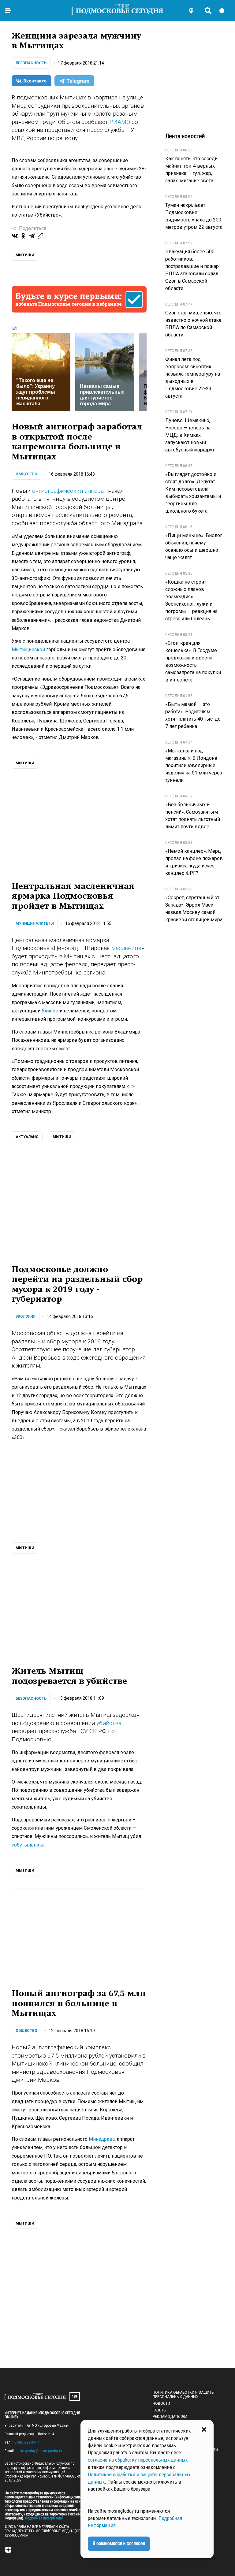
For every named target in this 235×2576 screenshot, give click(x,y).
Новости (161, 2403)
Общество (26, 474)
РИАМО (120, 122)
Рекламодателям (170, 2417)
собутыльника (28, 1845)
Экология (26, 1316)
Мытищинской (28, 650)
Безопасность (31, 63)
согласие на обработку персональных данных (138, 2460)
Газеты (160, 2410)
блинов (50, 1011)
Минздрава (102, 2139)
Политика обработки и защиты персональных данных (184, 2395)
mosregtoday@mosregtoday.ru (39, 2451)
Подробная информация (43, 2518)
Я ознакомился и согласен (119, 2543)
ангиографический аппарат (69, 491)
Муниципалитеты (35, 923)
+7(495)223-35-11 (26, 2442)
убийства (109, 1723)
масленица (126, 948)
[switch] (225, 11)
